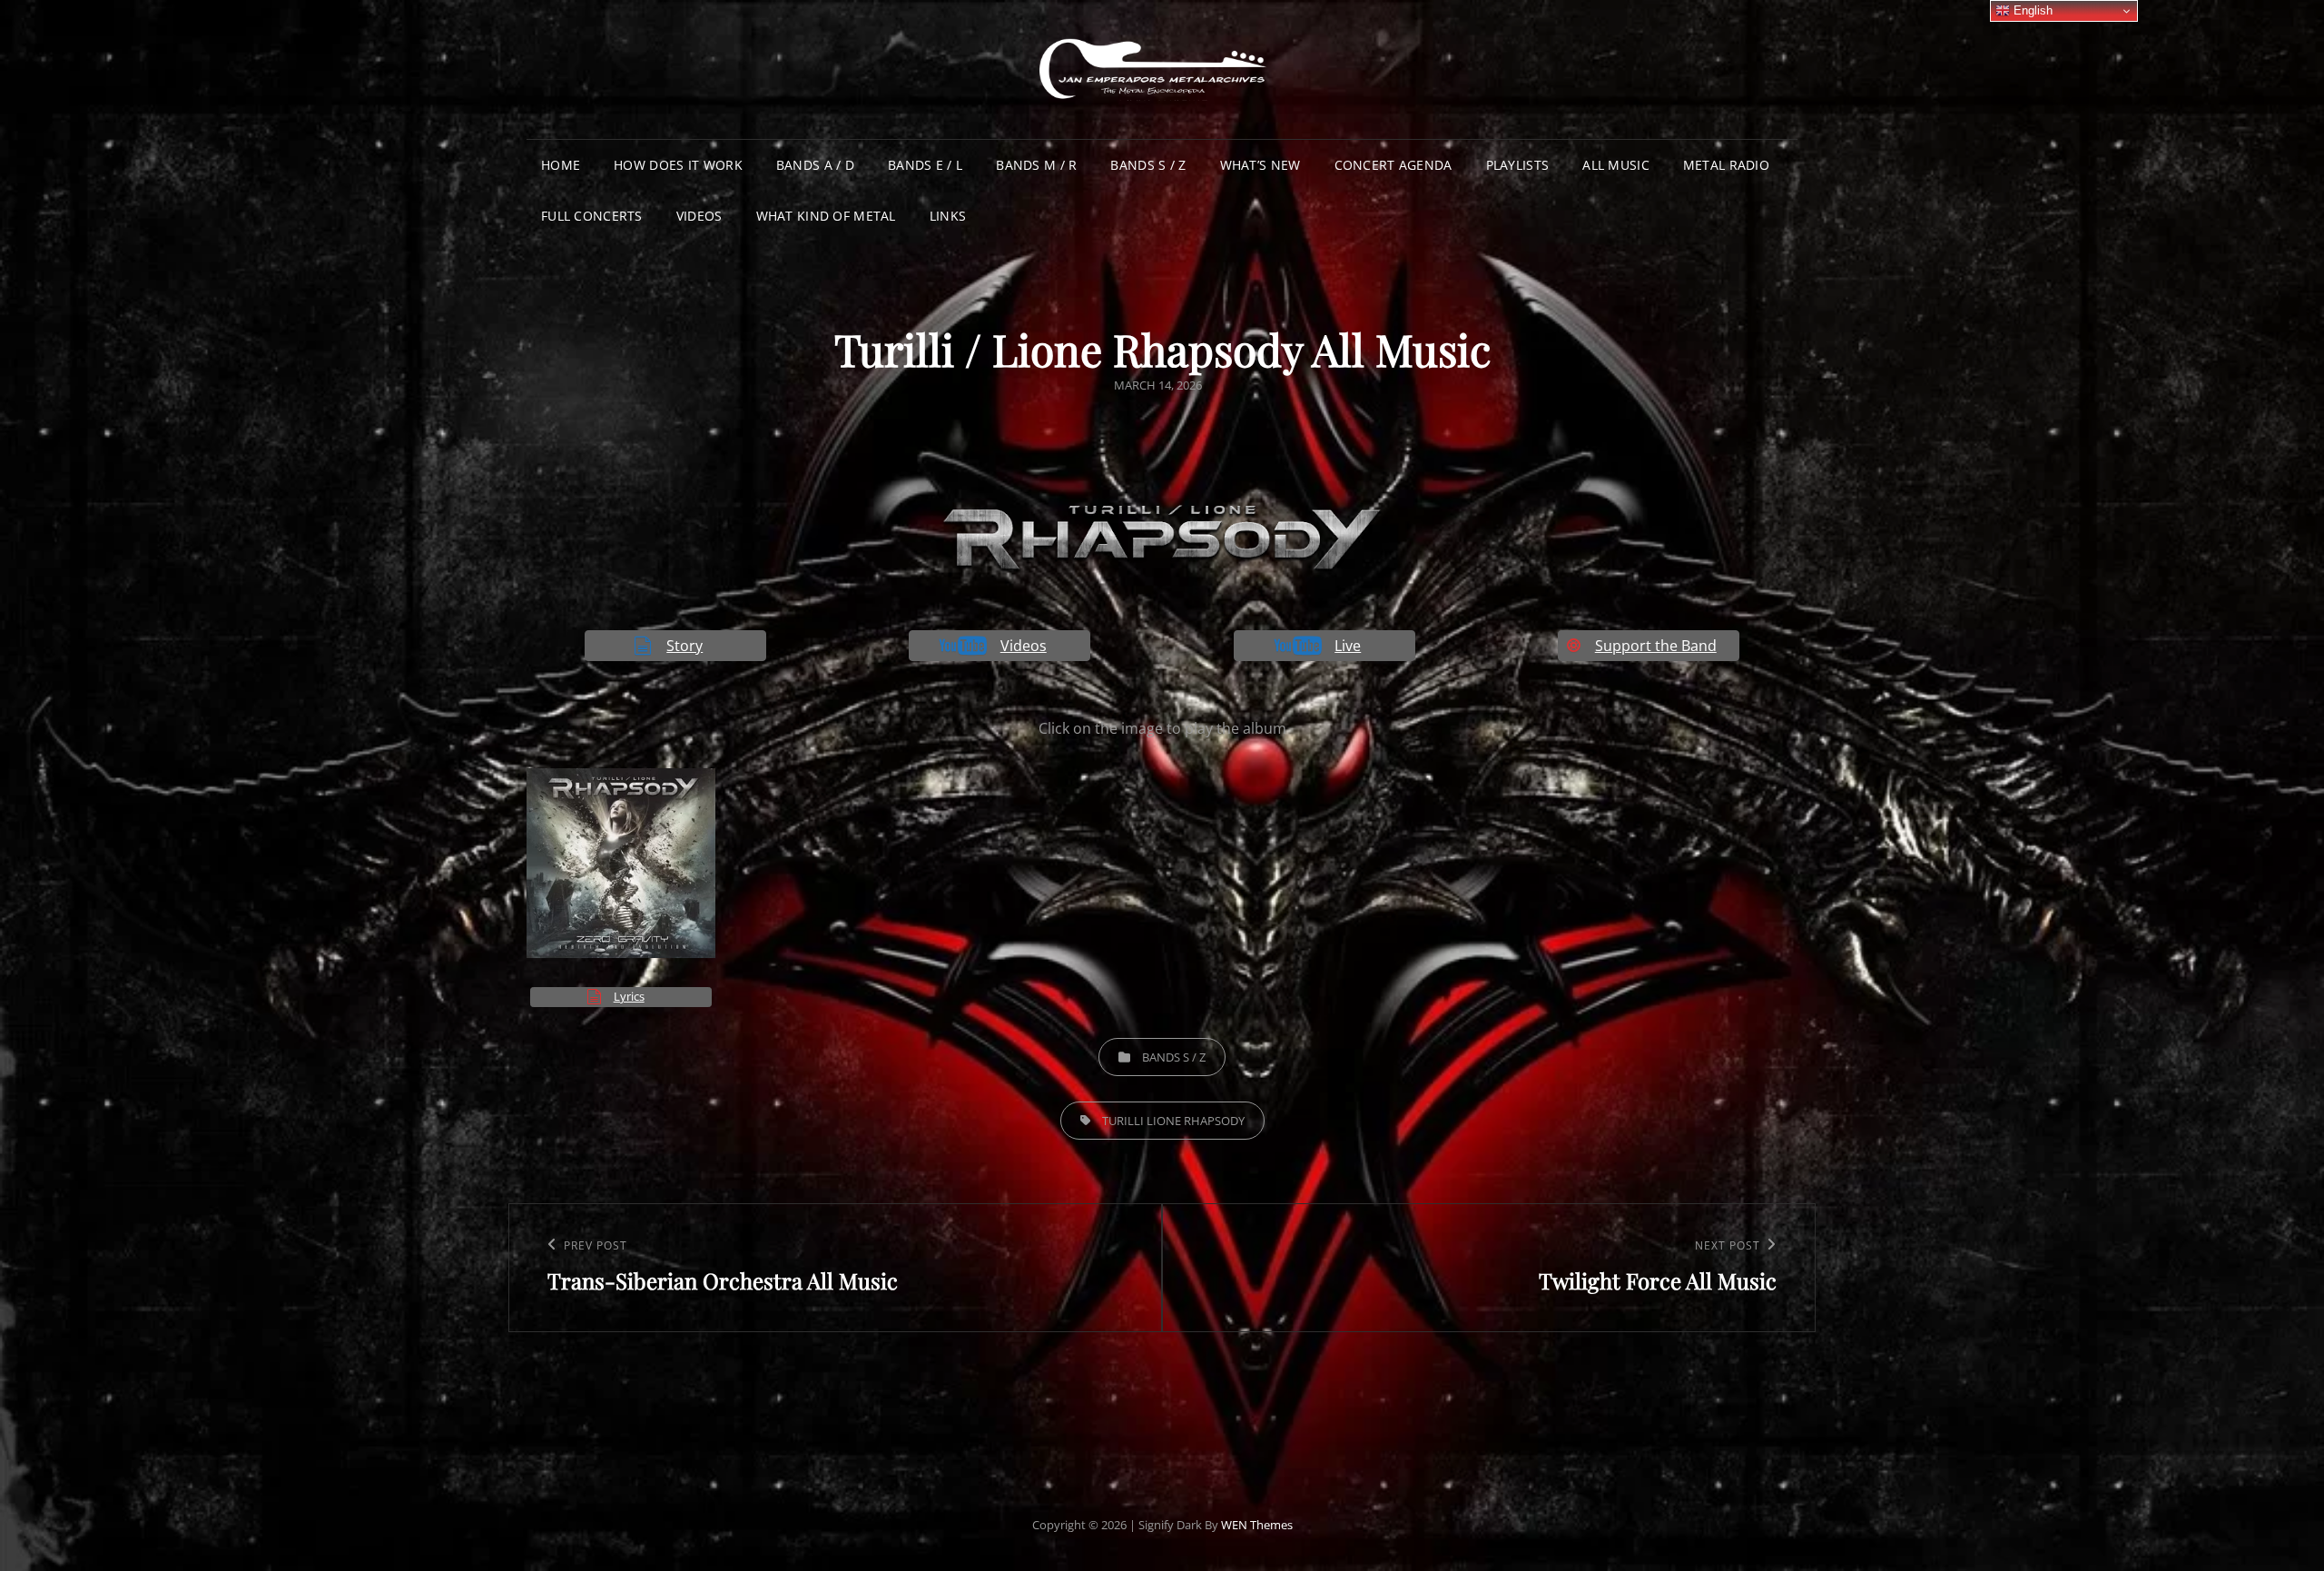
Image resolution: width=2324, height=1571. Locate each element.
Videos (699, 216)
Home (561, 165)
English (2031, 10)
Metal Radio (1726, 165)
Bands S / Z (1148, 165)
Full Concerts (592, 216)
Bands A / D (815, 165)
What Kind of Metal (826, 216)
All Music (1616, 165)
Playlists (1518, 165)
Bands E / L (925, 165)
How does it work (678, 165)
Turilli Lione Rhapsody (1173, 1121)
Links (948, 216)
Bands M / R (1036, 165)
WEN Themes (1257, 1525)
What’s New (1260, 165)
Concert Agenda (1393, 165)
